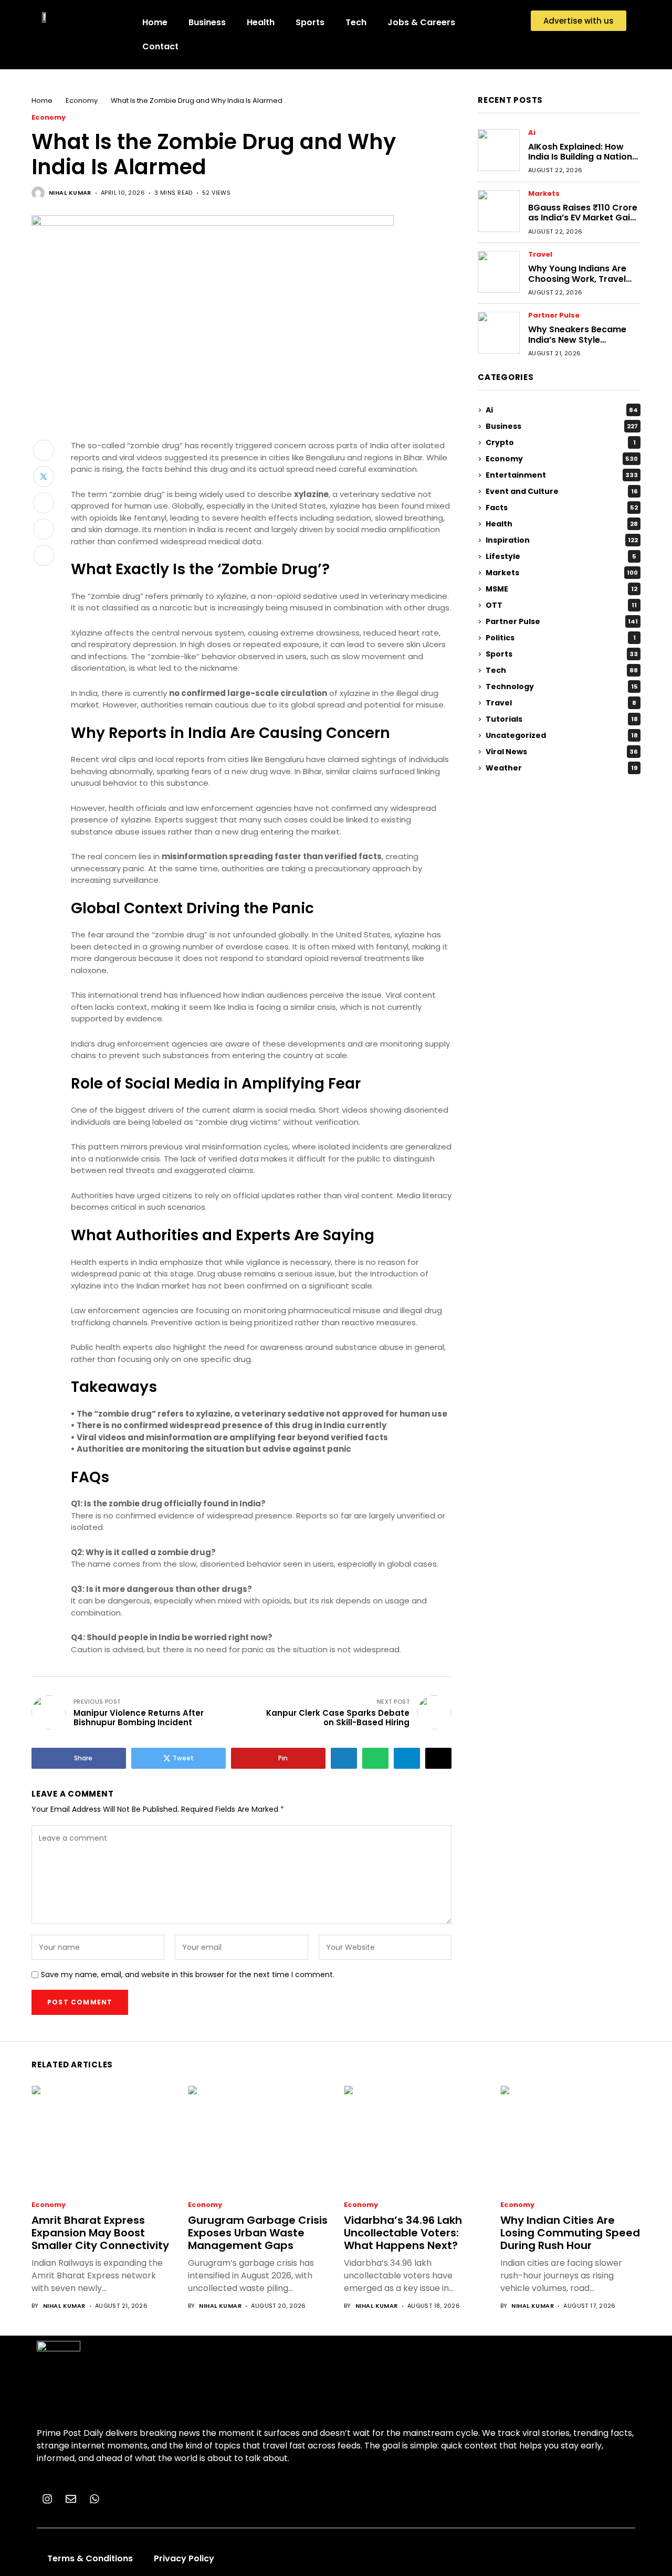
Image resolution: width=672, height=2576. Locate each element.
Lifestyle (561, 556)
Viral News (562, 752)
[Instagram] (47, 2499)
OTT (561, 605)
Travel (540, 255)
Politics (561, 638)
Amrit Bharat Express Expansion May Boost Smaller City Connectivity (100, 2233)
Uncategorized (562, 735)
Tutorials (562, 719)
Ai (532, 133)
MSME (561, 589)
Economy (82, 101)
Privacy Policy (184, 2558)
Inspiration (562, 540)
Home (155, 22)
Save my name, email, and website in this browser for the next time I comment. (188, 1975)
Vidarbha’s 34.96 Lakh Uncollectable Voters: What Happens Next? (403, 2233)
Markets (544, 194)
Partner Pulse (554, 316)
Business (207, 22)
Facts (562, 508)
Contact (160, 46)
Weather (561, 768)
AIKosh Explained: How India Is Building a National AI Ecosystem (584, 157)
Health (261, 22)
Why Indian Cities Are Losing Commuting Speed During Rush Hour (570, 2233)
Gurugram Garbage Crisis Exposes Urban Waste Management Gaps (258, 2233)
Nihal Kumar (70, 193)
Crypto (561, 442)
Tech (356, 22)
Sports (310, 22)
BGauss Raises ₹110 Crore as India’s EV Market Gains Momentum (584, 218)
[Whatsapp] (94, 2499)
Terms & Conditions (90, 2558)
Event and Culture (562, 491)
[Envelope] (71, 2499)
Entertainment (562, 475)
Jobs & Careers (421, 22)
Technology (562, 687)
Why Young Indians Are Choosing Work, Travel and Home (577, 279)
